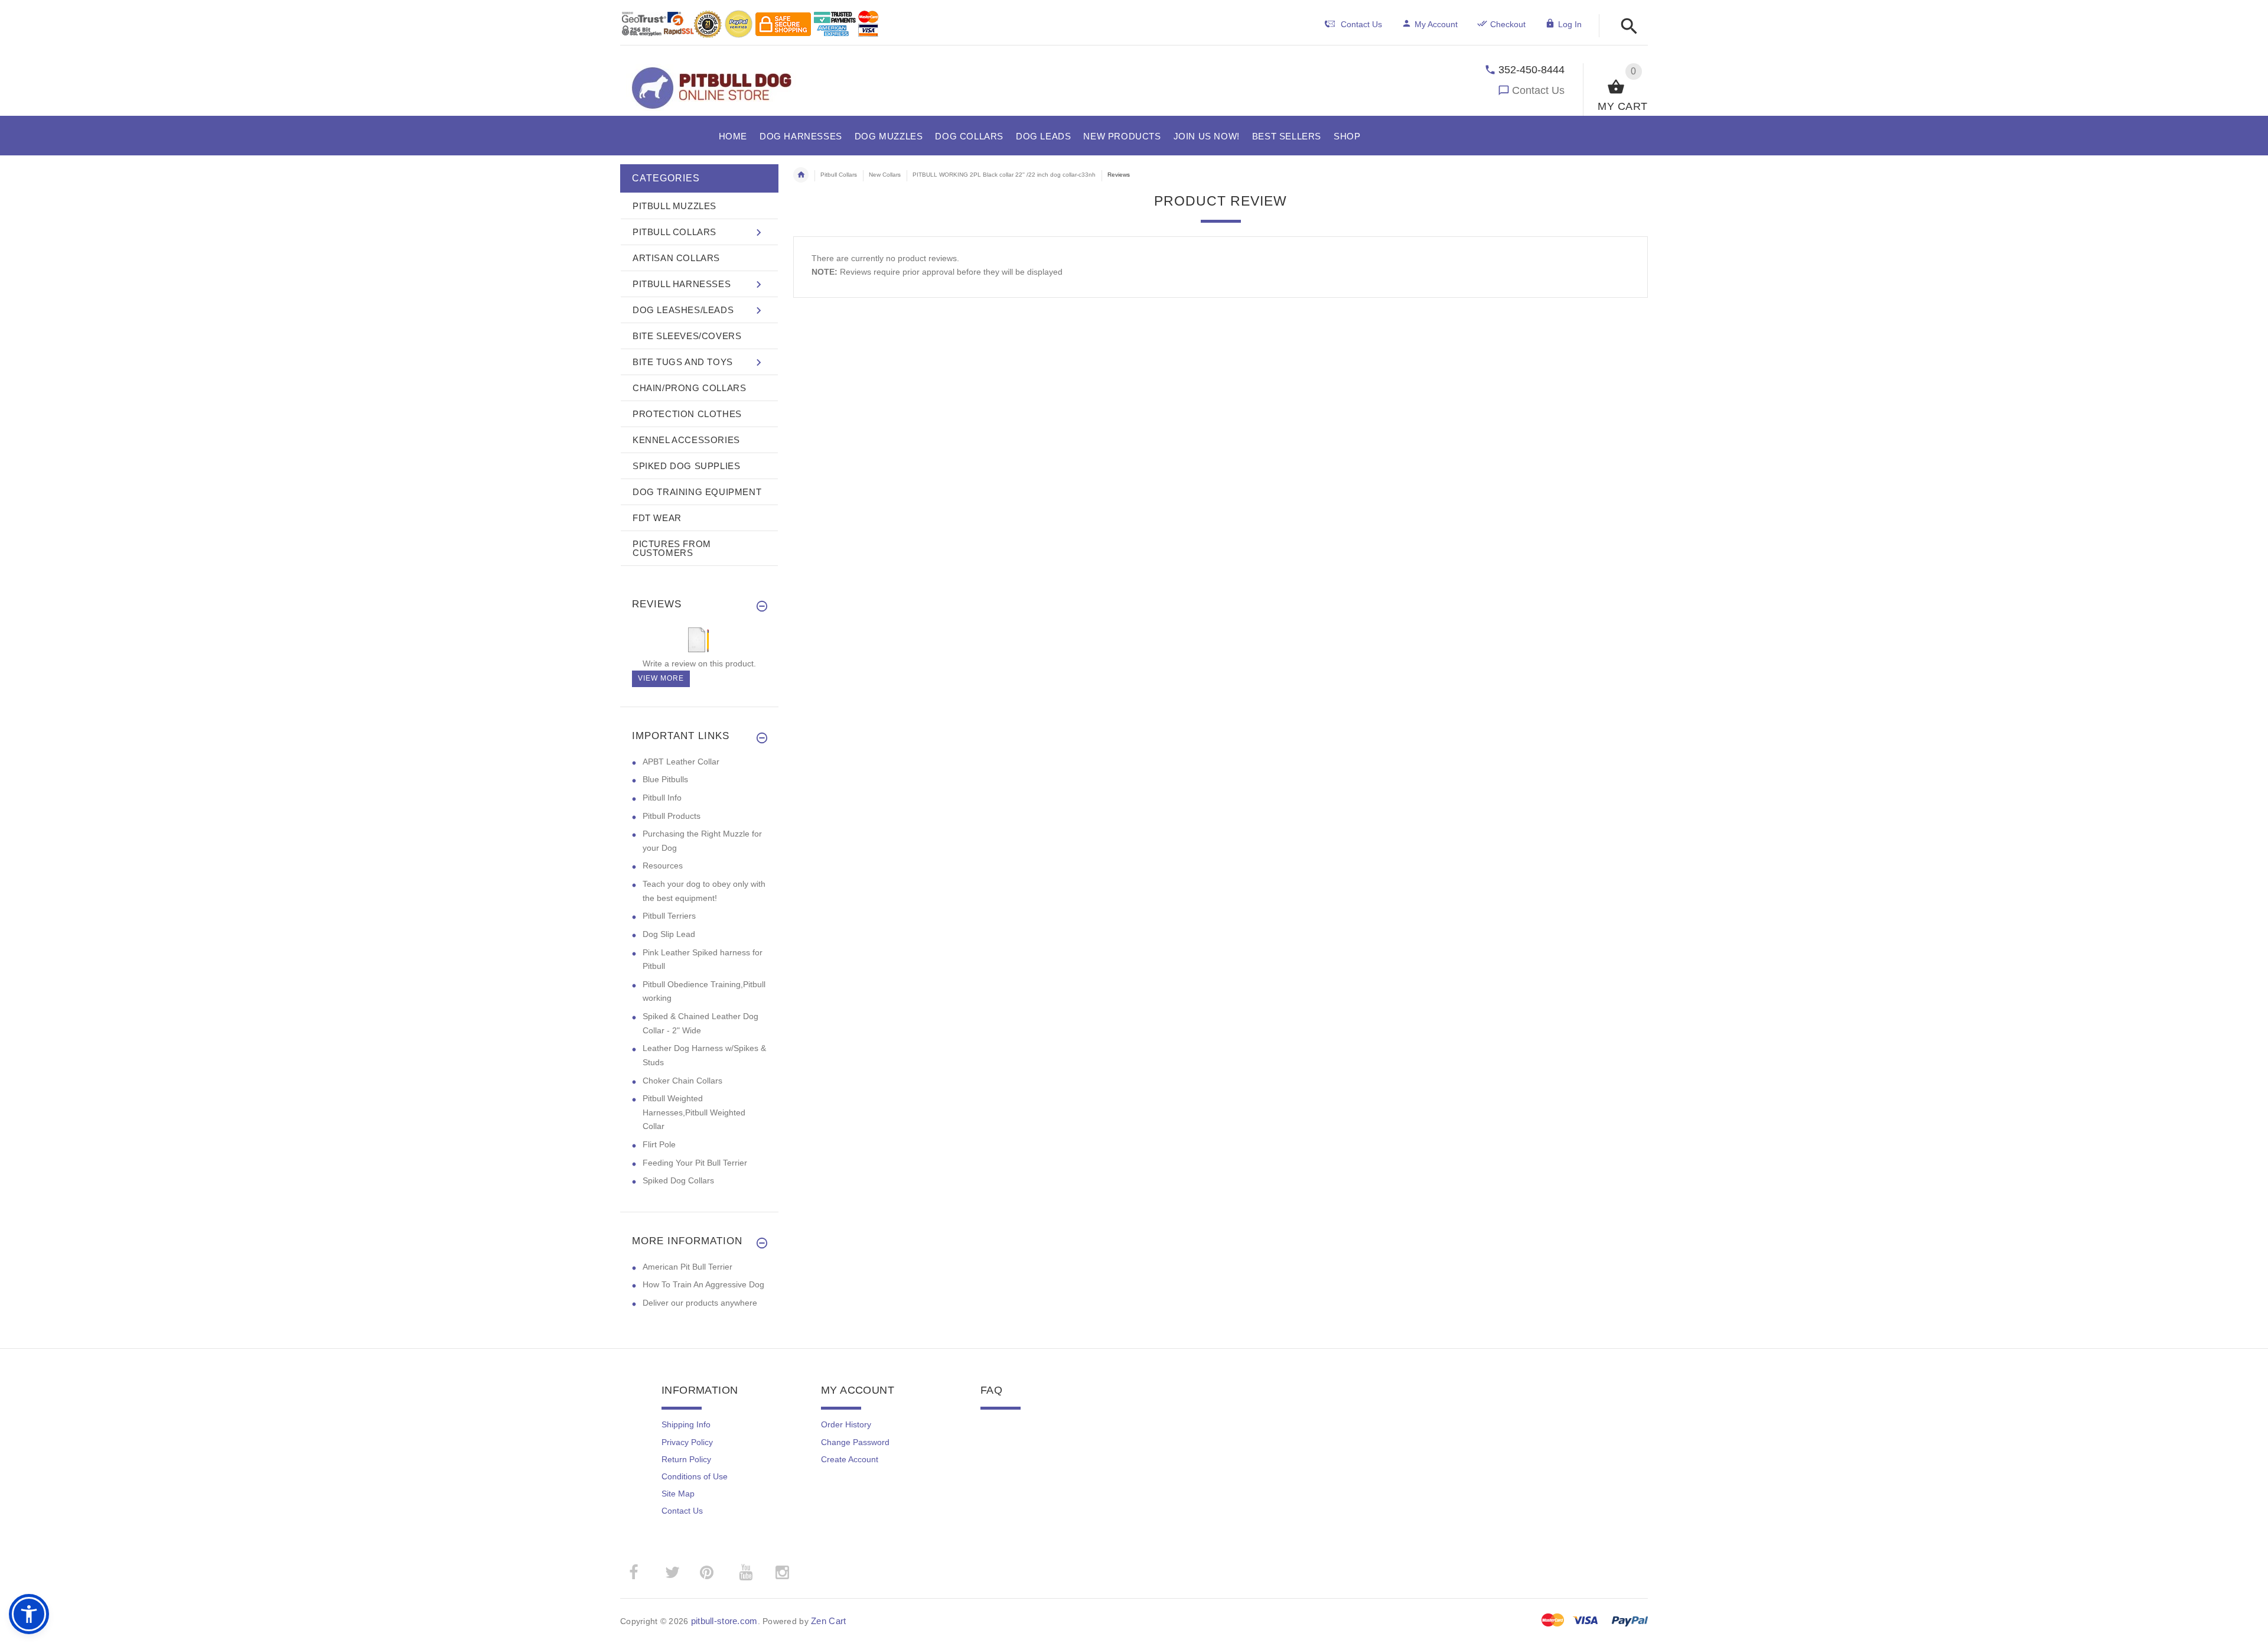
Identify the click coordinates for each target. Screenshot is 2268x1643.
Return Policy (686, 1459)
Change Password (855, 1442)
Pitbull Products (672, 816)
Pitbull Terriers (669, 916)
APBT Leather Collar (681, 762)
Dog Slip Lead (669, 934)
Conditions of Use (695, 1476)
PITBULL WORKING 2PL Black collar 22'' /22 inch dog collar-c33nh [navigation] (1004, 175)
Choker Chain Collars (682, 1081)
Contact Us (1538, 90)
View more (661, 678)
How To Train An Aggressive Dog (703, 1284)
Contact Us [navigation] (1361, 24)
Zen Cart (828, 1621)
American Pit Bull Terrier (687, 1267)
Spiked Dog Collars (678, 1180)
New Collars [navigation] (885, 175)
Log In (1570, 24)
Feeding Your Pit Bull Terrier (695, 1163)
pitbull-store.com (724, 1621)
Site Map (678, 1494)
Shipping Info (686, 1424)
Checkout (1508, 24)
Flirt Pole (659, 1144)
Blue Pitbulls (665, 779)
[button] (1626, 27)
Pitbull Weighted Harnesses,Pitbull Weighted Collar (694, 1112)
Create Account (850, 1459)
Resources (663, 866)
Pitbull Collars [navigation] (839, 175)
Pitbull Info (662, 798)
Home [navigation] (801, 175)
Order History (846, 1424)
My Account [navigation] (1436, 24)
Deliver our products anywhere (700, 1303)
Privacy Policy (687, 1442)
